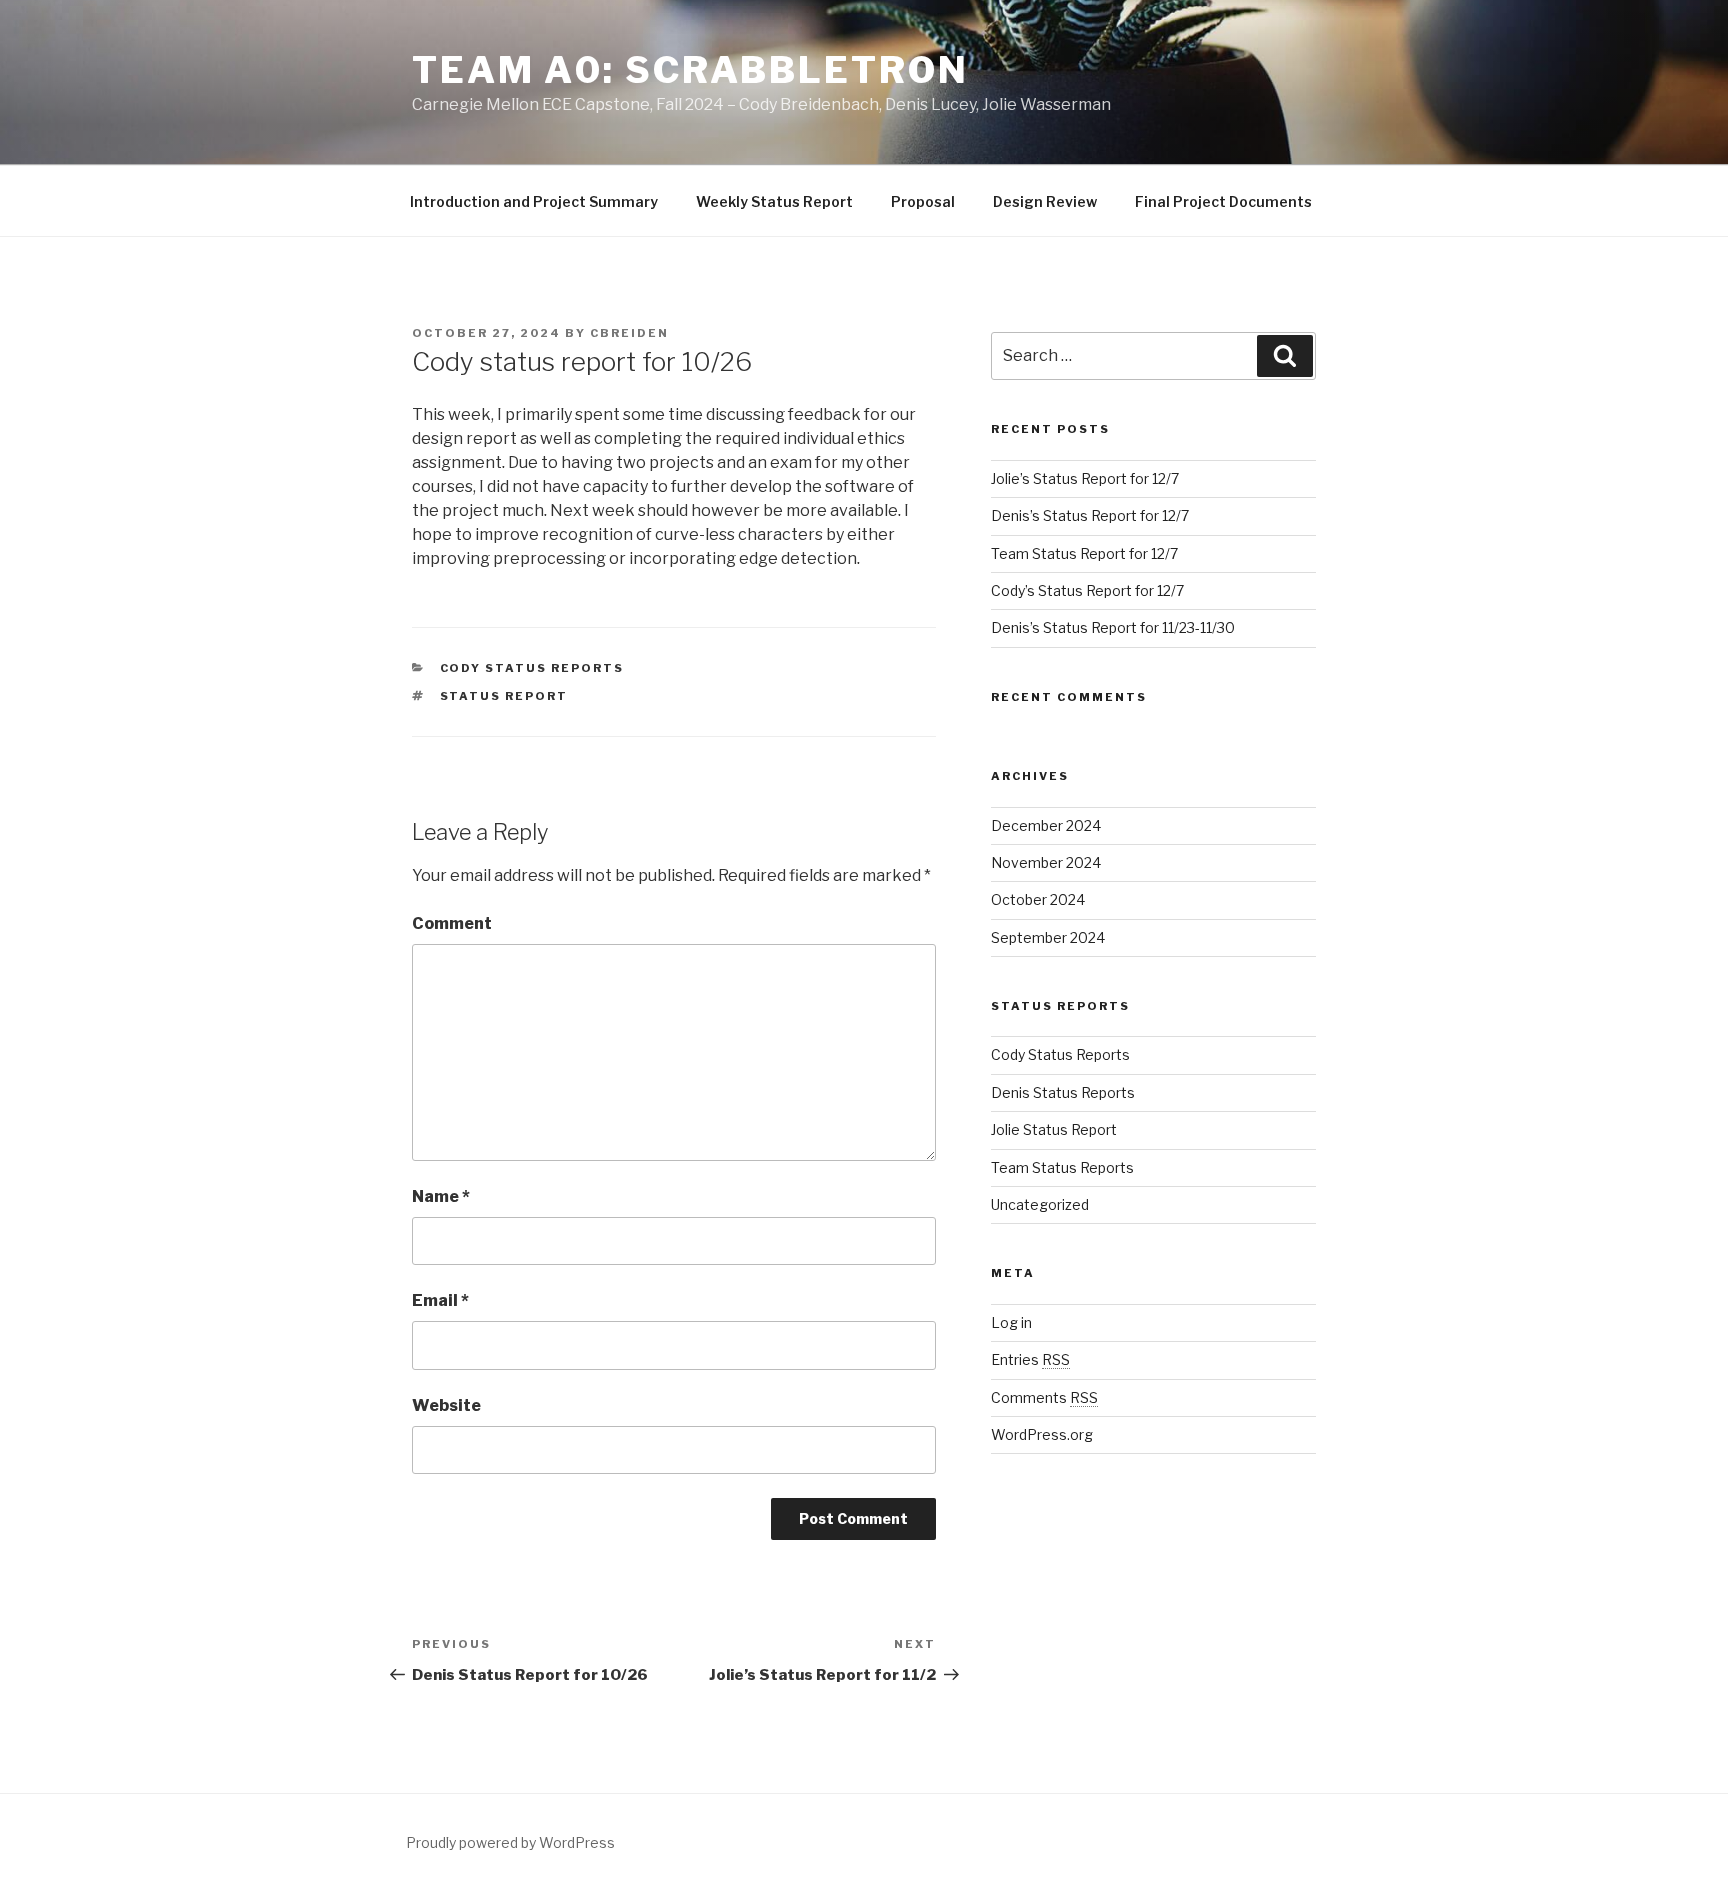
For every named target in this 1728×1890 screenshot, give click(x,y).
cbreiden (629, 333)
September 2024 (1048, 937)
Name (441, 1196)
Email (440, 1300)
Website (446, 1405)
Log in (1011, 1322)
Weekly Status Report (774, 201)
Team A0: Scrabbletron (690, 70)
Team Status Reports (1062, 1167)
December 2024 (1046, 825)
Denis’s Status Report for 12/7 (1090, 515)
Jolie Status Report (1054, 1129)
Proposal (923, 201)
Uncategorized (1040, 1204)
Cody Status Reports (532, 668)
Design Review (1045, 201)
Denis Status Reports (1063, 1092)
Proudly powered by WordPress (510, 1842)
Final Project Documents (1223, 201)
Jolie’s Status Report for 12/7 (1085, 478)
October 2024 (1038, 899)
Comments (1044, 1397)
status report (504, 696)
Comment (452, 923)
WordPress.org (1042, 1434)
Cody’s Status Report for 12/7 (1087, 590)
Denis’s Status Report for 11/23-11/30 (1113, 627)
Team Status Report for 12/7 (1084, 553)
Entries (1030, 1359)
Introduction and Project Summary (534, 201)
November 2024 (1046, 862)
